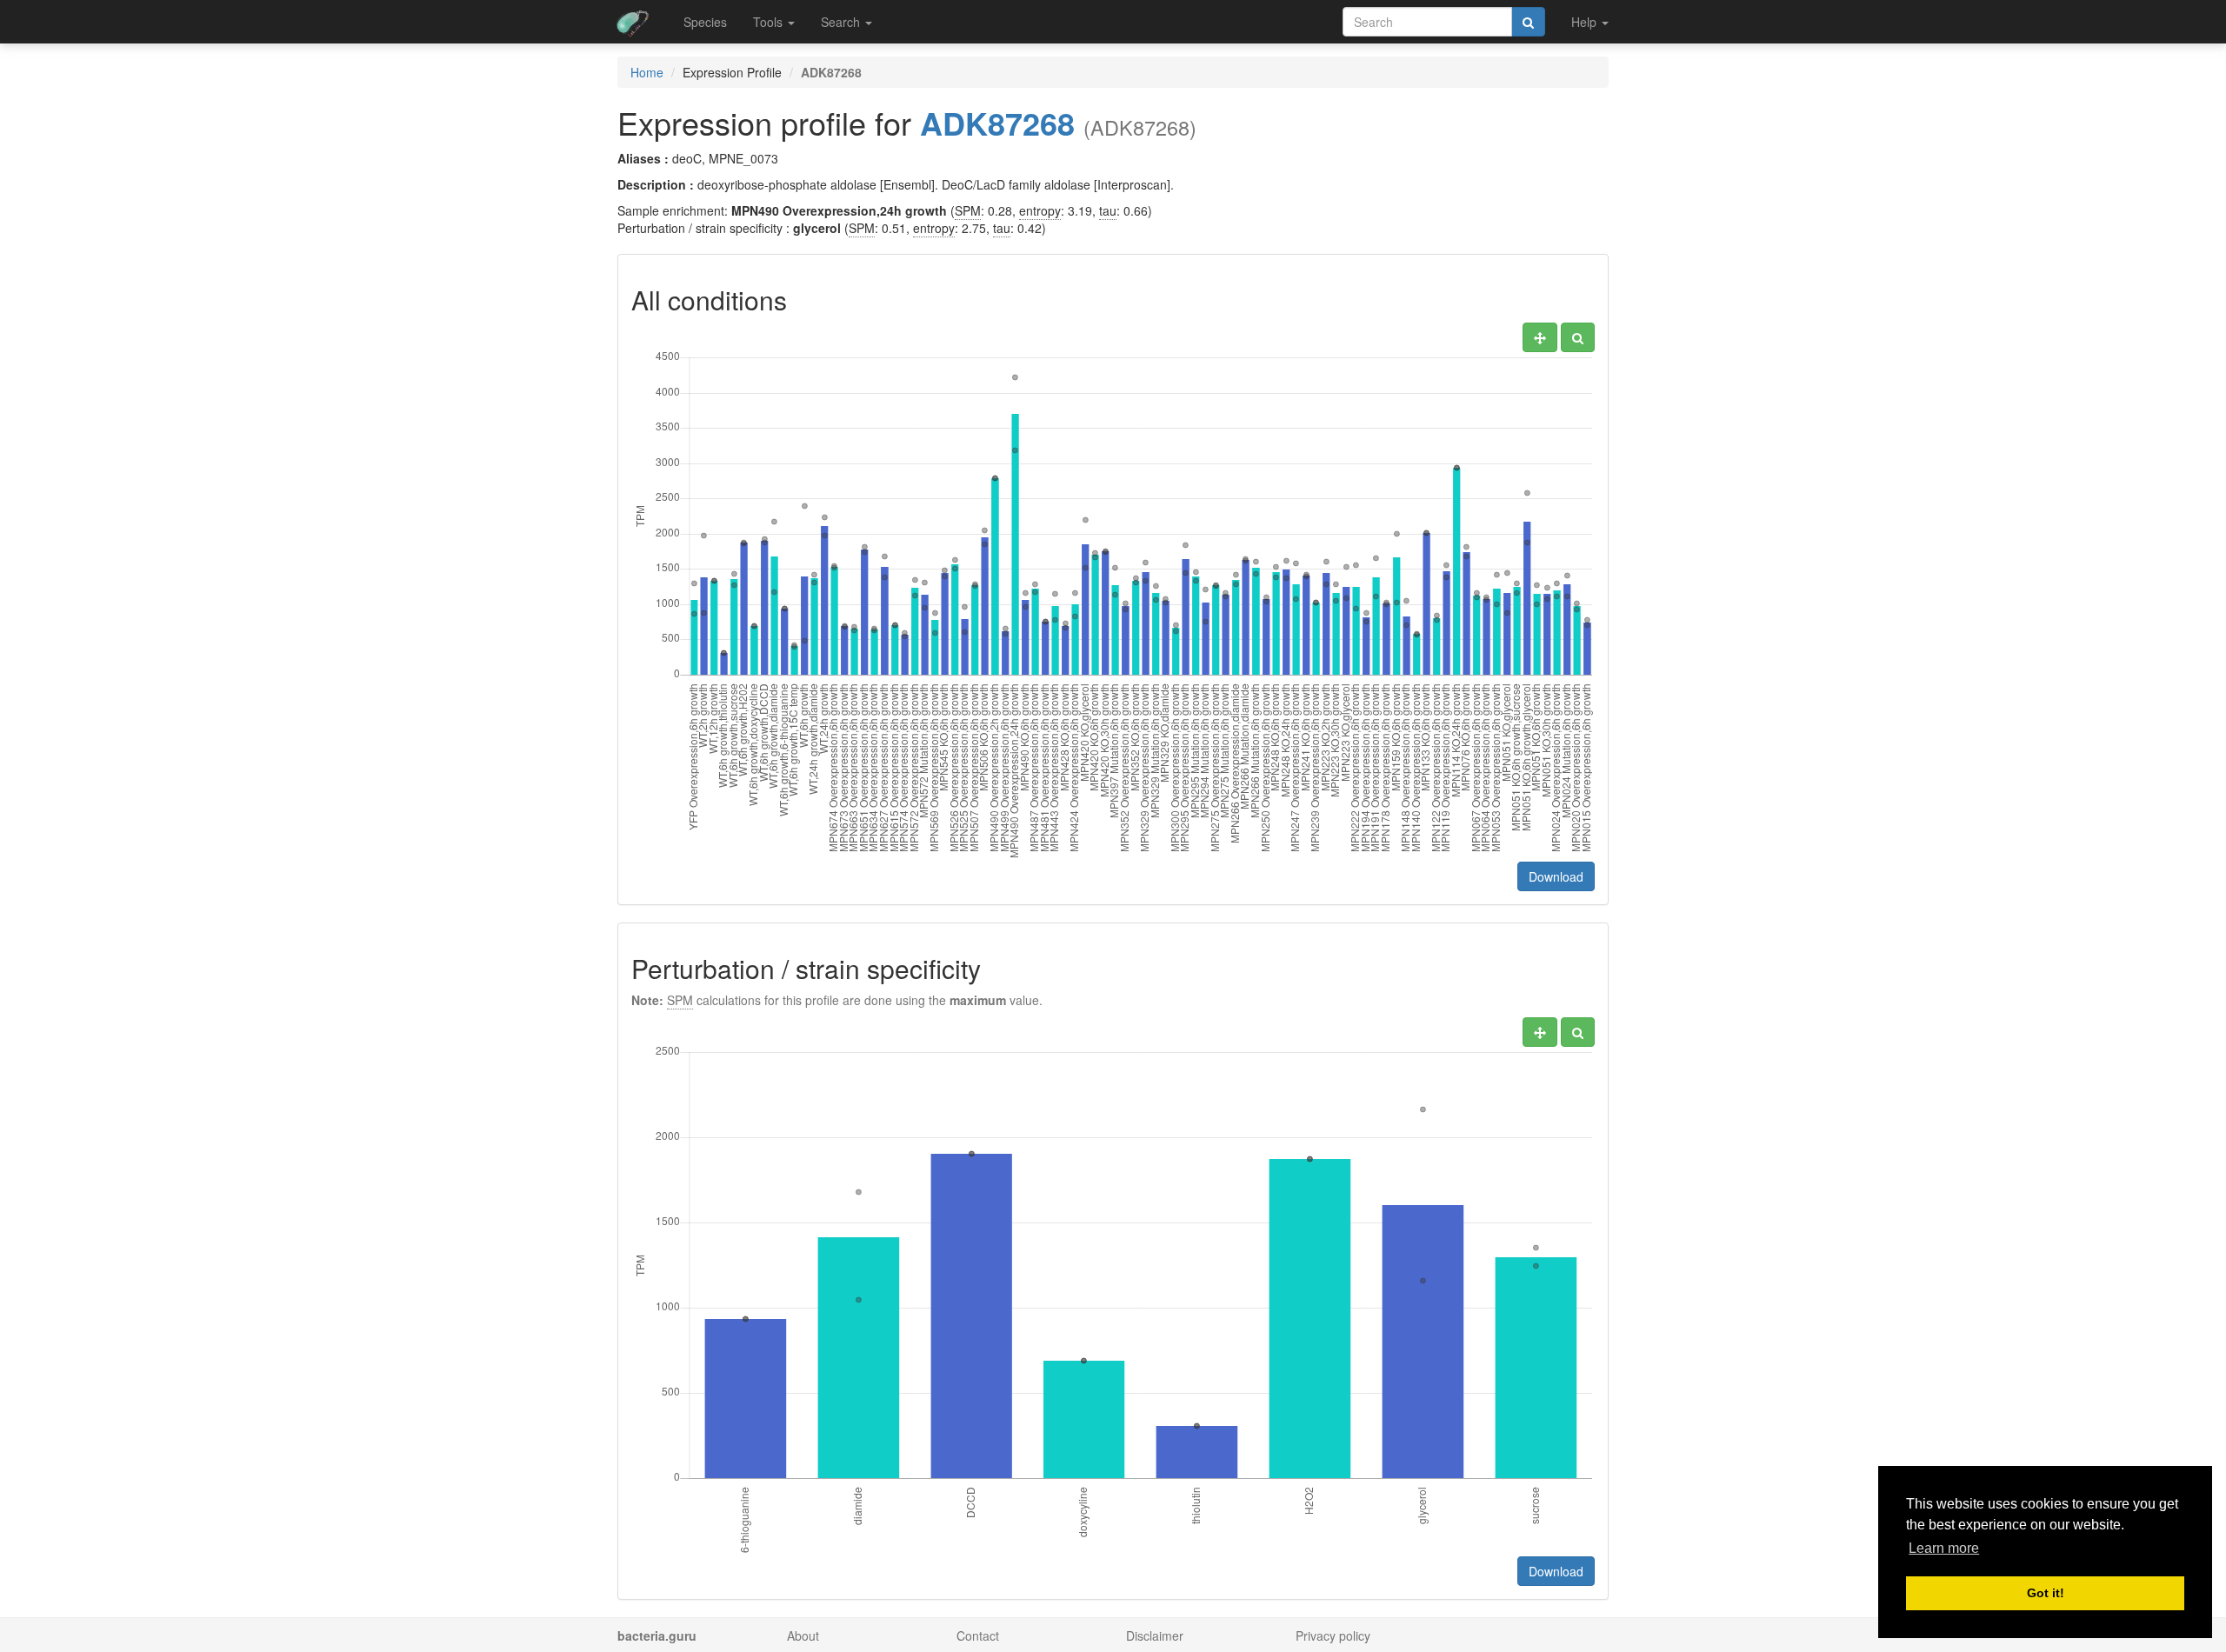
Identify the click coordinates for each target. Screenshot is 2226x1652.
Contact (978, 1635)
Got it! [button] (2046, 1593)
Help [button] (1586, 22)
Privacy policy (1333, 1635)
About (803, 1635)
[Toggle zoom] (1578, 337)
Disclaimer (1155, 1635)
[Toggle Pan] (1540, 337)
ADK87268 (997, 123)
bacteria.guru (657, 1635)
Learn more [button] (1944, 1548)
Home (647, 72)
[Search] (1528, 22)
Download (1556, 876)
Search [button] (842, 22)
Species (705, 22)
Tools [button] (770, 22)
